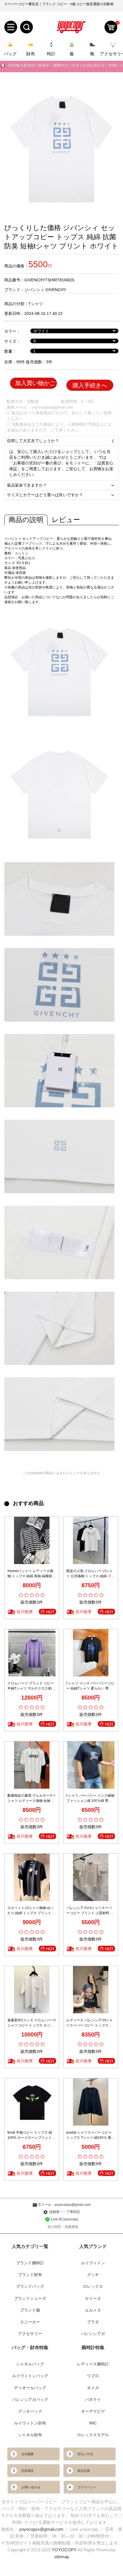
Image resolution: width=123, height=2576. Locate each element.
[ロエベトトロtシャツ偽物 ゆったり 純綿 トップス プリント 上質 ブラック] (32, 1877)
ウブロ (93, 2376)
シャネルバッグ (30, 2364)
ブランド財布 (30, 2275)
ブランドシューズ (30, 2298)
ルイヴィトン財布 (30, 2423)
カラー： (12, 331)
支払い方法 (85, 2454)
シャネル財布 (30, 2435)
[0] (111, 27)
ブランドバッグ (30, 2286)
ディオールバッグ (30, 2388)
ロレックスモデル (93, 2435)
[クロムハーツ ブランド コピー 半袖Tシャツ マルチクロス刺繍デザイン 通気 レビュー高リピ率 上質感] (32, 1653)
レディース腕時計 (93, 2364)
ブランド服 (30, 2310)
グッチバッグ (30, 2411)
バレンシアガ (93, 2334)
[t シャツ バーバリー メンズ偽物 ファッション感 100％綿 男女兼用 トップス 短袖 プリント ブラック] (91, 1765)
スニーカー (30, 2322)
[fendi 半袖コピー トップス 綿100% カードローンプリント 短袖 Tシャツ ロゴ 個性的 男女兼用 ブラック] (32, 2102)
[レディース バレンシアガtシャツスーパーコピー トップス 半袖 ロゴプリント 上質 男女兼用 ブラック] (91, 1990)
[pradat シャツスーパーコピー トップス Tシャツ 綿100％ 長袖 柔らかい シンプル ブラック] (91, 2102)
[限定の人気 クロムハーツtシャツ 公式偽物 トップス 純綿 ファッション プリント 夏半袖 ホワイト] (91, 1540)
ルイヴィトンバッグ (30, 2376)
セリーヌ (93, 2298)
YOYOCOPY (64, 2550)
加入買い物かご (35, 383)
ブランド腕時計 (30, 2263)
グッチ (93, 2275)
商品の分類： (16, 304)
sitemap (61, 2557)
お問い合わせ (31, 2487)
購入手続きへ (90, 385)
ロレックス (93, 2286)
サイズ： (12, 341)
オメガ (93, 2388)
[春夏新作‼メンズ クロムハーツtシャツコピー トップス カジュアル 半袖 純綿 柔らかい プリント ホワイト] (32, 1990)
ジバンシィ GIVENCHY (45, 290)
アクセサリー (30, 2334)
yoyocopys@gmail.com (53, 407)
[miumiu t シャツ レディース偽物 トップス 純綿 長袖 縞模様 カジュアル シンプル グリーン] (32, 1540)
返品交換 (84, 2471)
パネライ (93, 2400)
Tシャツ (36, 304)
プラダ (93, 2322)
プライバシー (87, 2487)
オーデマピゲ (93, 2411)
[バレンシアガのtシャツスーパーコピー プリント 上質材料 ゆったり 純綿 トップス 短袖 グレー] (91, 1877)
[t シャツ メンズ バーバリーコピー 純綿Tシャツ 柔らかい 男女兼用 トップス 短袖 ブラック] (91, 1653)
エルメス (93, 2310)
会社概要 (27, 2454)
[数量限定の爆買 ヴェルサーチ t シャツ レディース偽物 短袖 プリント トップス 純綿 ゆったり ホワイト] (32, 1765)
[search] (26, 27)
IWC (93, 2423)
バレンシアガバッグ (30, 2400)
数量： (10, 351)
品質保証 (27, 2471)
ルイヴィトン (93, 2263)
